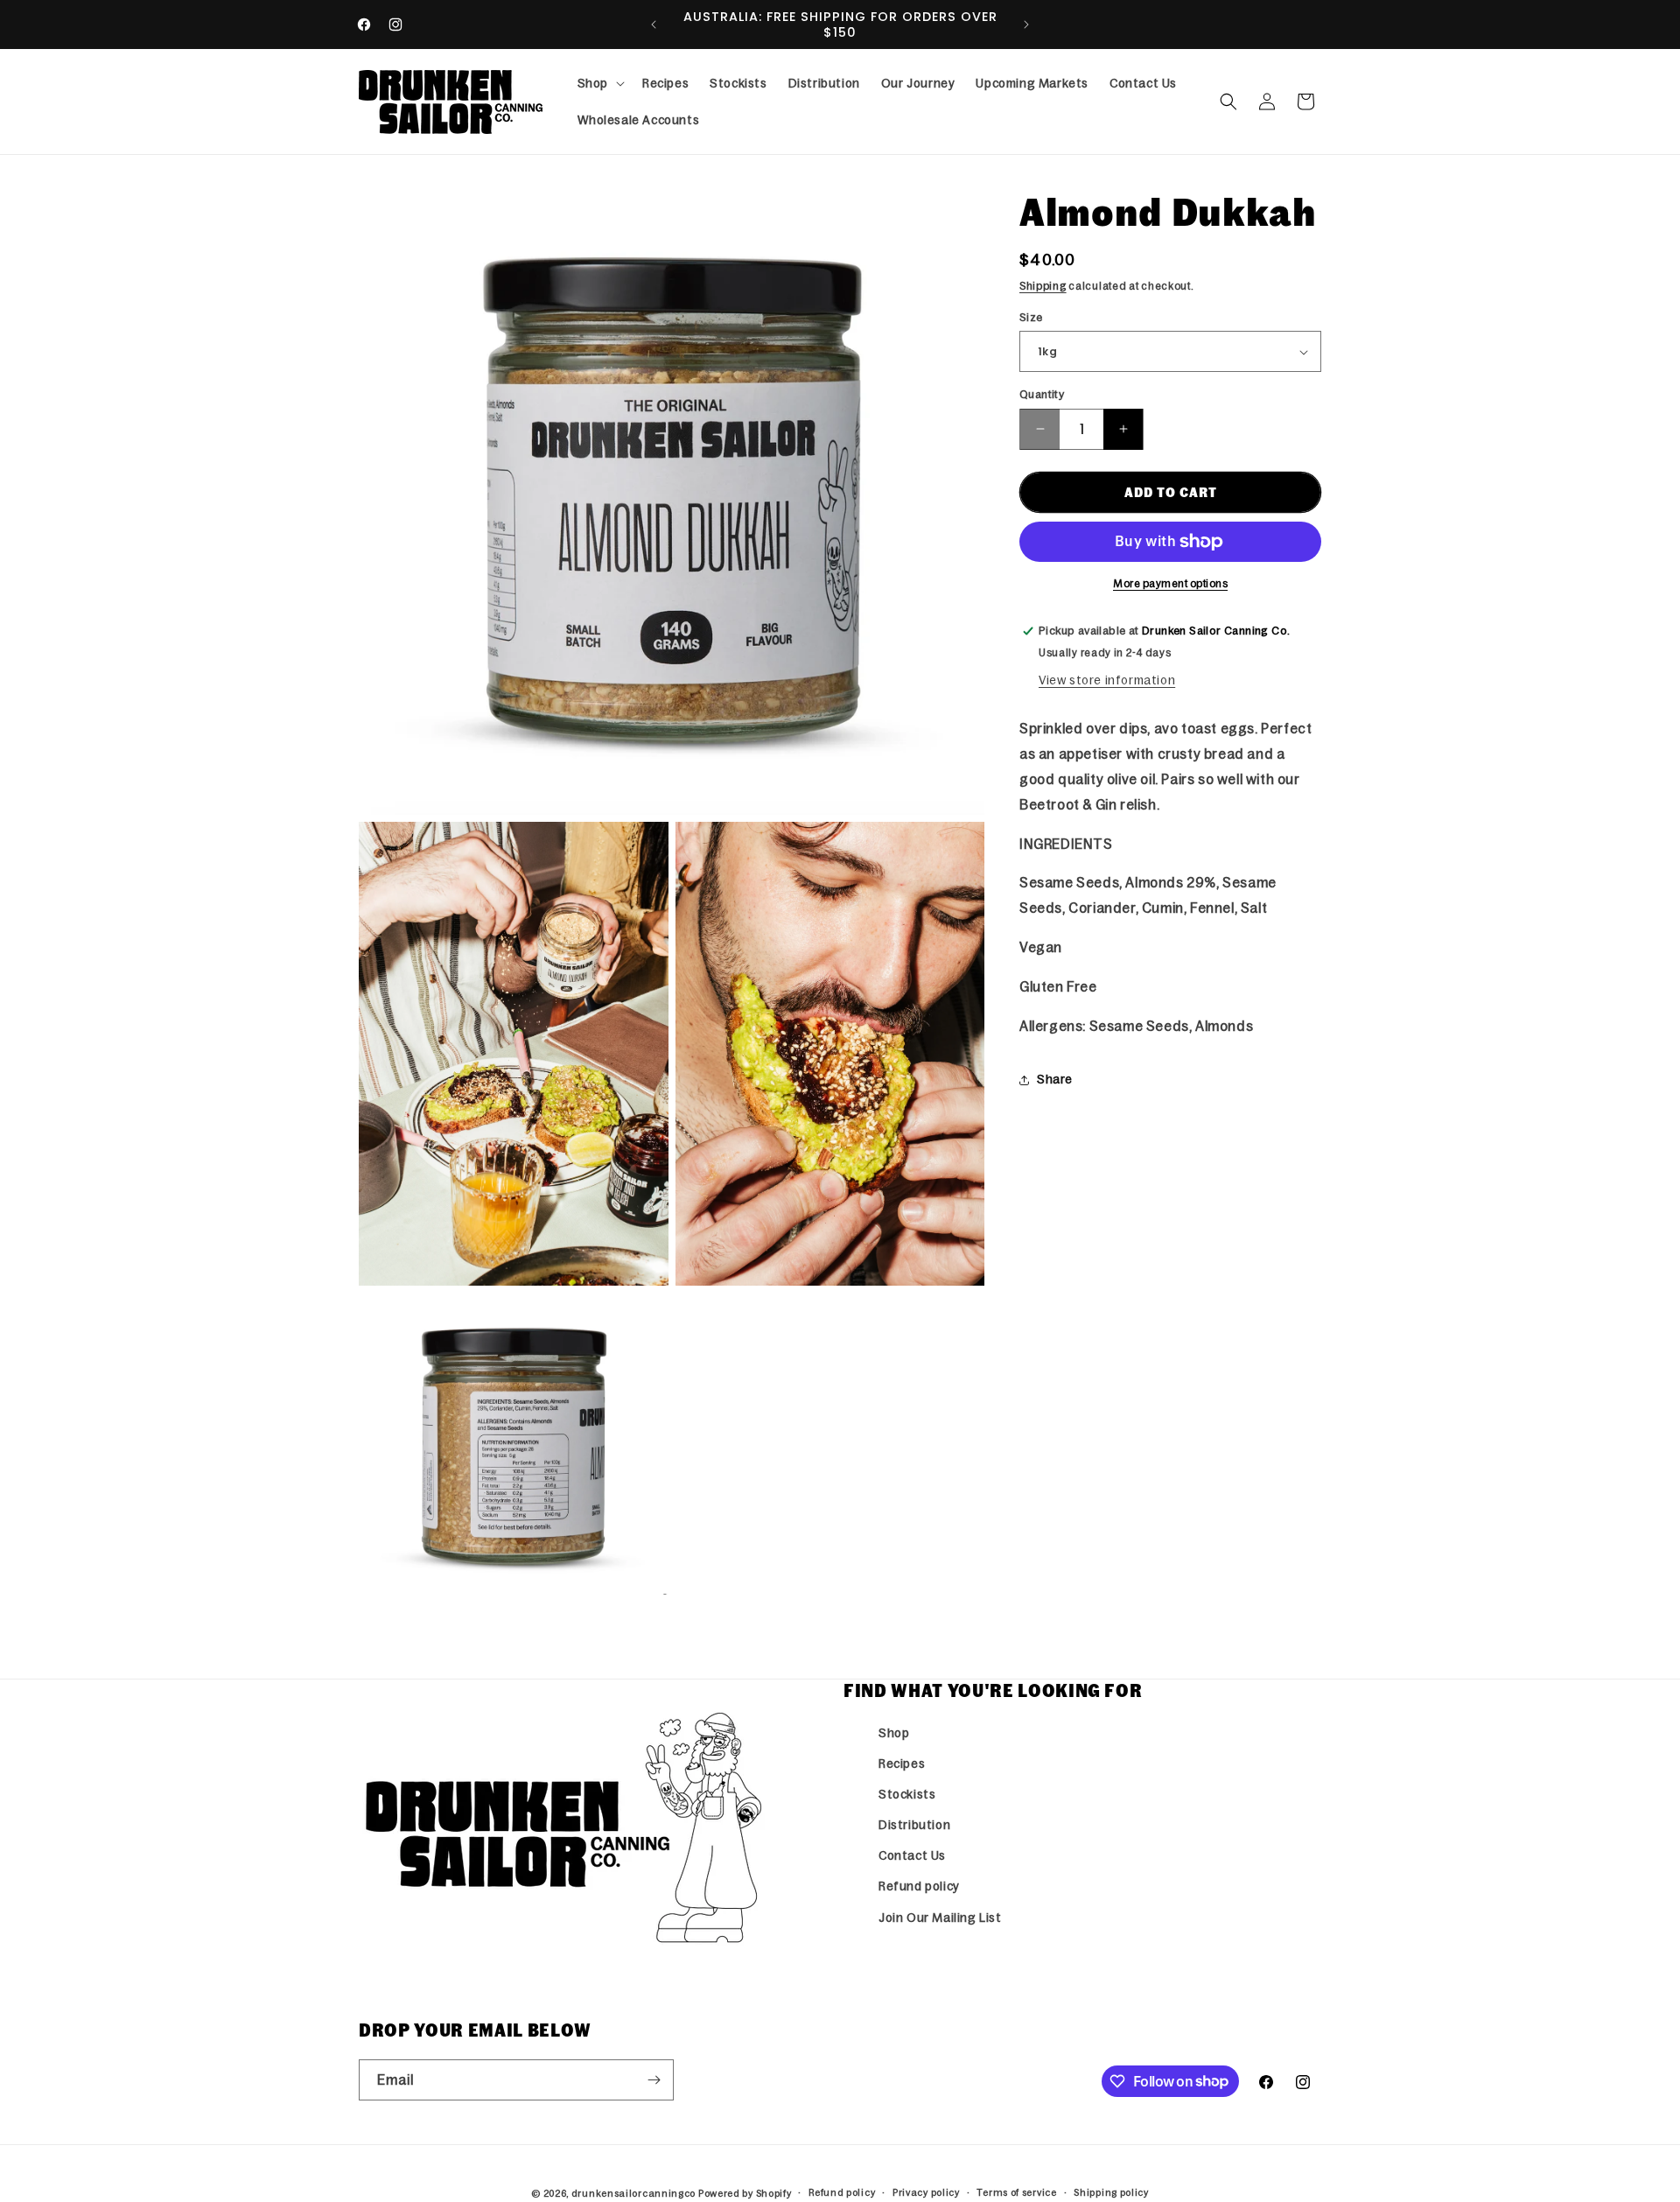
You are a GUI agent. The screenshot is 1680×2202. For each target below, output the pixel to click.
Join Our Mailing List (940, 1918)
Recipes (902, 1764)
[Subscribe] (654, 2080)
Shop (894, 1733)
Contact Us (912, 1855)
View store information (1107, 681)
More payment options (1170, 584)
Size (1031, 317)
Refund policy (919, 1887)
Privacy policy (926, 2192)
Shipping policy (1111, 2192)
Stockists (907, 1794)
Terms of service (1016, 2192)
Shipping (1043, 286)
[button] (599, 83)
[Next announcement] (1026, 25)
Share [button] (1055, 1079)
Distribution (914, 1825)
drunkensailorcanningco (633, 2193)
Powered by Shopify (745, 2193)
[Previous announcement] (654, 25)
